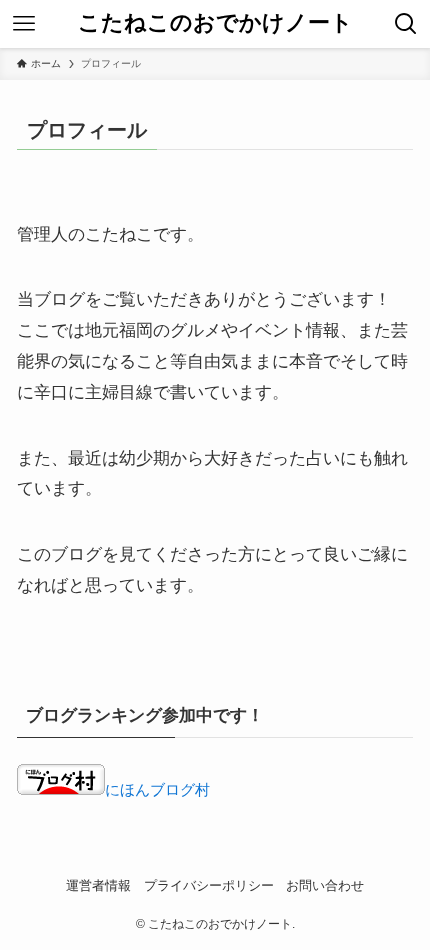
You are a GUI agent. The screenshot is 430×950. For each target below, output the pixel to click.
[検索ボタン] (406, 24)
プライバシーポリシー (209, 885)
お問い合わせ (325, 885)
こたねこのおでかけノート (215, 24)
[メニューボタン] (24, 24)
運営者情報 (98, 885)
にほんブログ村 (157, 789)
